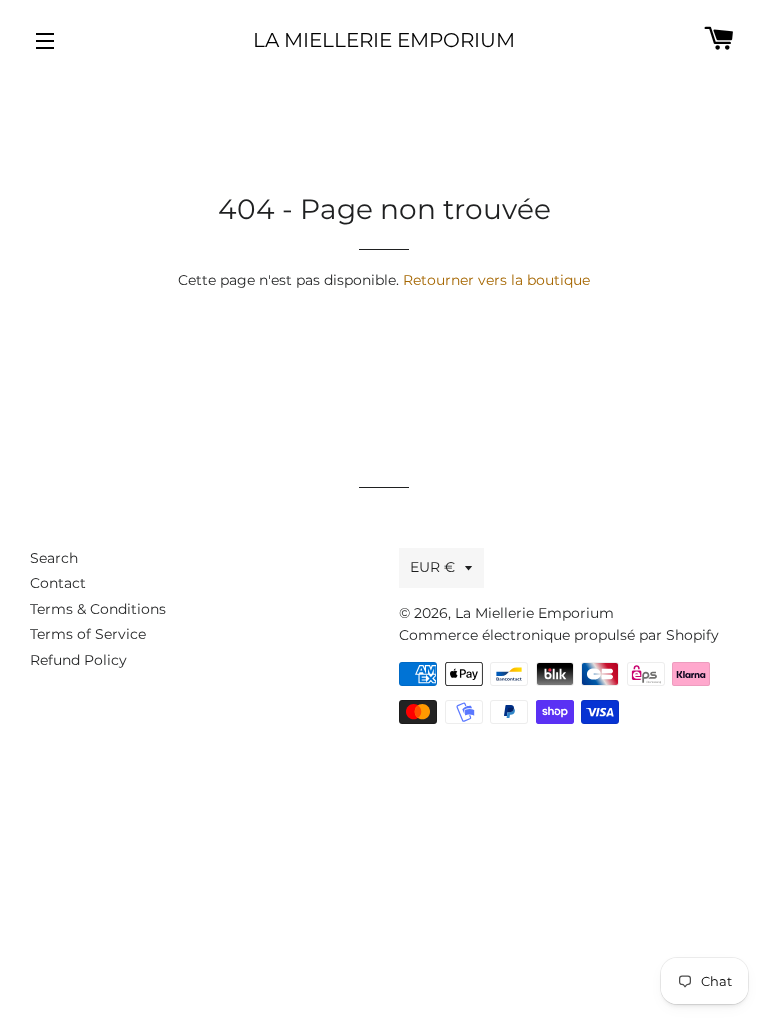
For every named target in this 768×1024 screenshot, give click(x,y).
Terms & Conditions (98, 609)
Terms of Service (88, 634)
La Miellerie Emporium (384, 40)
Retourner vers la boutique (496, 280)
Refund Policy (78, 660)
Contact (58, 583)
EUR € (432, 567)
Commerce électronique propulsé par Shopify (559, 635)
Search (54, 558)
